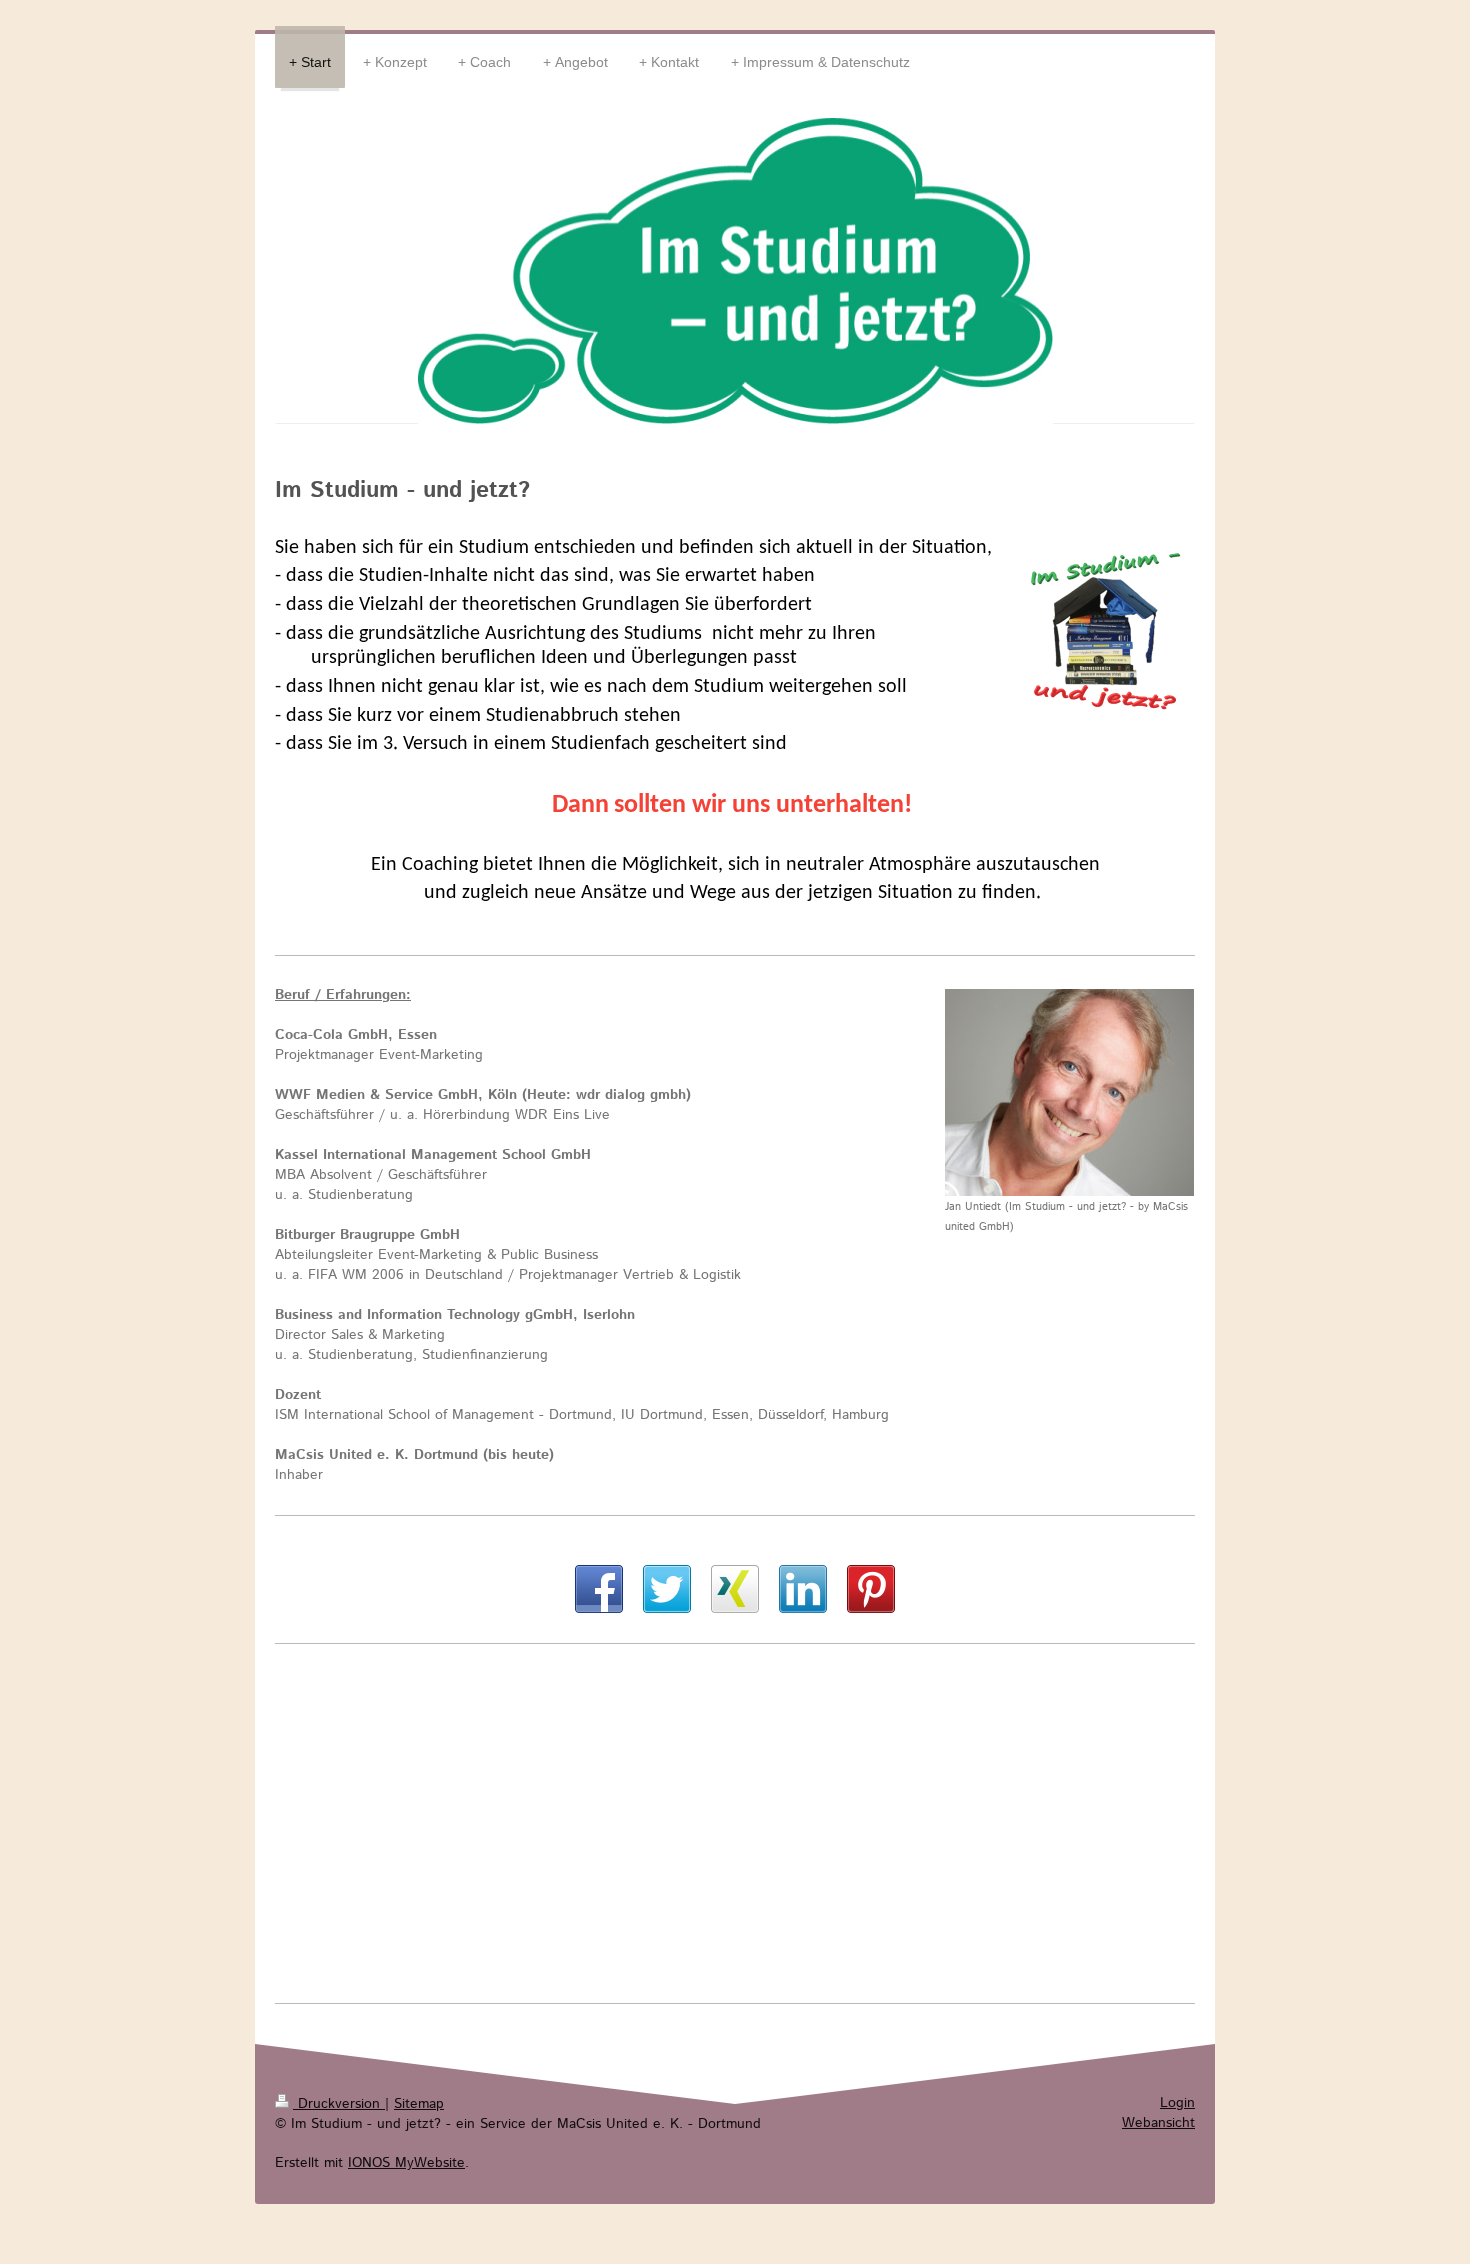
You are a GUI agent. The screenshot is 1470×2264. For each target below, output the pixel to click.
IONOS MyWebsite (406, 2163)
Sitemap (419, 2104)
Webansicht (1158, 2123)
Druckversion (339, 2104)
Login (1177, 2103)
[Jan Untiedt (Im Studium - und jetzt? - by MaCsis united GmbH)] (1069, 1092)
